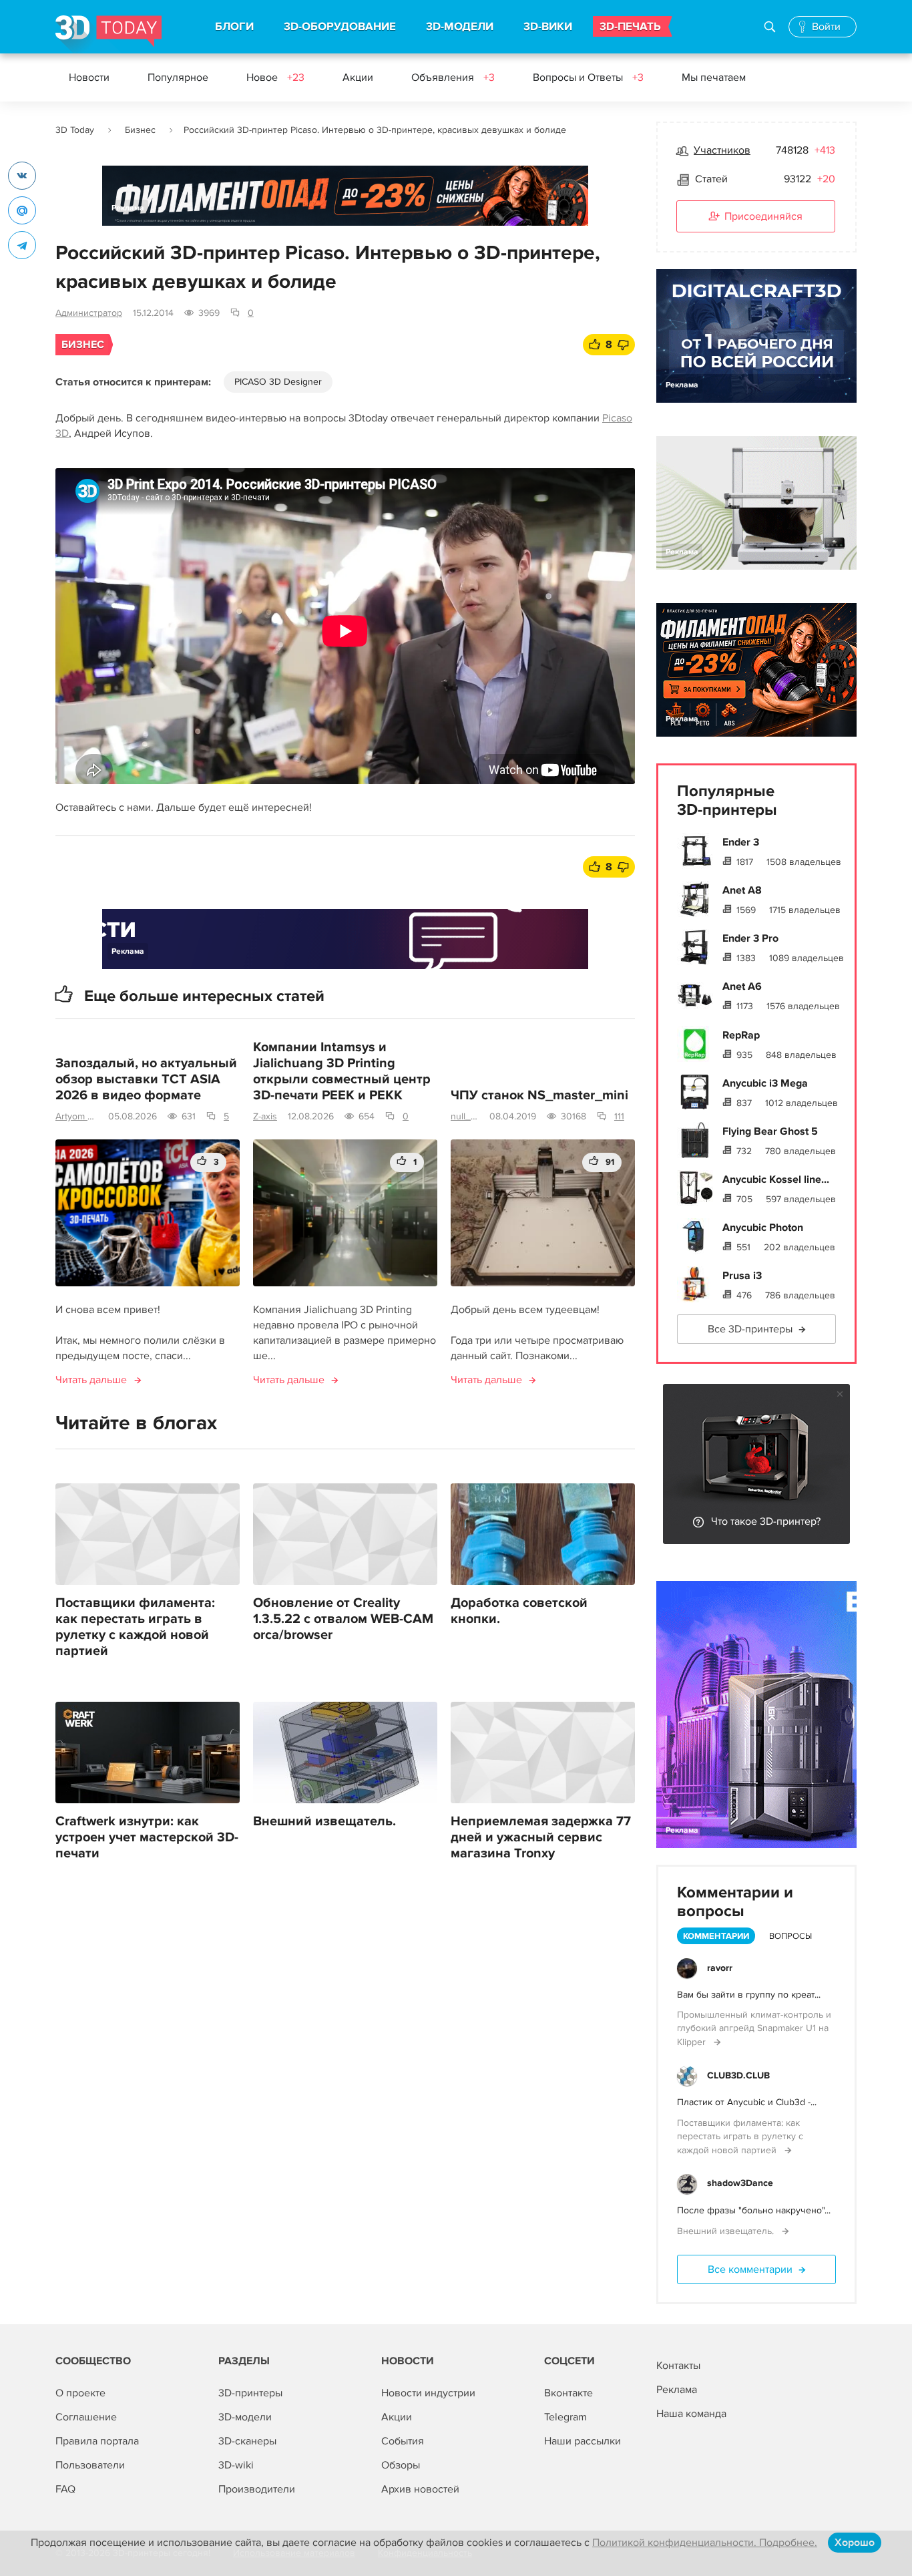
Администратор (89, 313)
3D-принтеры (250, 2393)
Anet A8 (742, 890)
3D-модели (245, 2417)
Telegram (565, 2417)
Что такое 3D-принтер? (766, 1521)
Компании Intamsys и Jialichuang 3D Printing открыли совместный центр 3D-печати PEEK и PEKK (342, 1071)
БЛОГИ (234, 27)
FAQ (65, 2489)
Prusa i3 (742, 1276)
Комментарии (716, 1936)
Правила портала (97, 2441)
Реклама (128, 208)
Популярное (178, 77)
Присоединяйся (763, 216)
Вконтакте (568, 2393)
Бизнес (140, 130)
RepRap (741, 1035)
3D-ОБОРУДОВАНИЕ (340, 27)
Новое (275, 77)
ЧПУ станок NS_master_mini (539, 1095)
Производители (257, 2489)
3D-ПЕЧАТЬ (630, 27)
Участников (722, 150)
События (403, 2441)
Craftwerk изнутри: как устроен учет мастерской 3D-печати (147, 1837)
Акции (358, 77)
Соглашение (86, 2417)
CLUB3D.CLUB (738, 2075)
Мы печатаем (714, 77)
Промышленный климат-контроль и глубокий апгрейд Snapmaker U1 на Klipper (754, 2028)
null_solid (465, 1116)
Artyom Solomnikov (76, 1116)
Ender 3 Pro (750, 938)
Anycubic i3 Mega (765, 1083)
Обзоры (401, 2465)
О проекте (80, 2393)
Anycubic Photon (763, 1228)
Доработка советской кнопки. (519, 1611)
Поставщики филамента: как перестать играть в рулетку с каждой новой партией (135, 1627)
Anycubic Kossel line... (776, 1179)
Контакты (678, 2366)
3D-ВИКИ (548, 27)
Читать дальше (91, 1380)
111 (619, 1116)
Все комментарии (750, 2269)
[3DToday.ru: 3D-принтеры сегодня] (108, 34)
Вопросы (790, 1936)
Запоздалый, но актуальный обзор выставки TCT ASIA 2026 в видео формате (146, 1079)
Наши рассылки (583, 2441)
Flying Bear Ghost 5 (770, 1131)
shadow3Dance (740, 2183)
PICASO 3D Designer (278, 382)
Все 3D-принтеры (750, 1329)
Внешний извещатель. (324, 1821)
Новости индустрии (428, 2393)
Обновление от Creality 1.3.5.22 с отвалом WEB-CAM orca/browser (343, 1619)
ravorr (720, 1968)
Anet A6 (742, 986)
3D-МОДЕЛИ (460, 27)
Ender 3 (741, 842)
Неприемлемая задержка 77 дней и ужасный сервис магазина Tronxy (541, 1837)
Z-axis (265, 1116)
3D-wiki (236, 2465)
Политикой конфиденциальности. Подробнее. (705, 2543)
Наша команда (691, 2414)
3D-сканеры (247, 2441)
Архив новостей (420, 2489)
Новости (89, 77)
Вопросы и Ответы (588, 77)
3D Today (75, 130)
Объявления (453, 77)
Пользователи (90, 2465)
